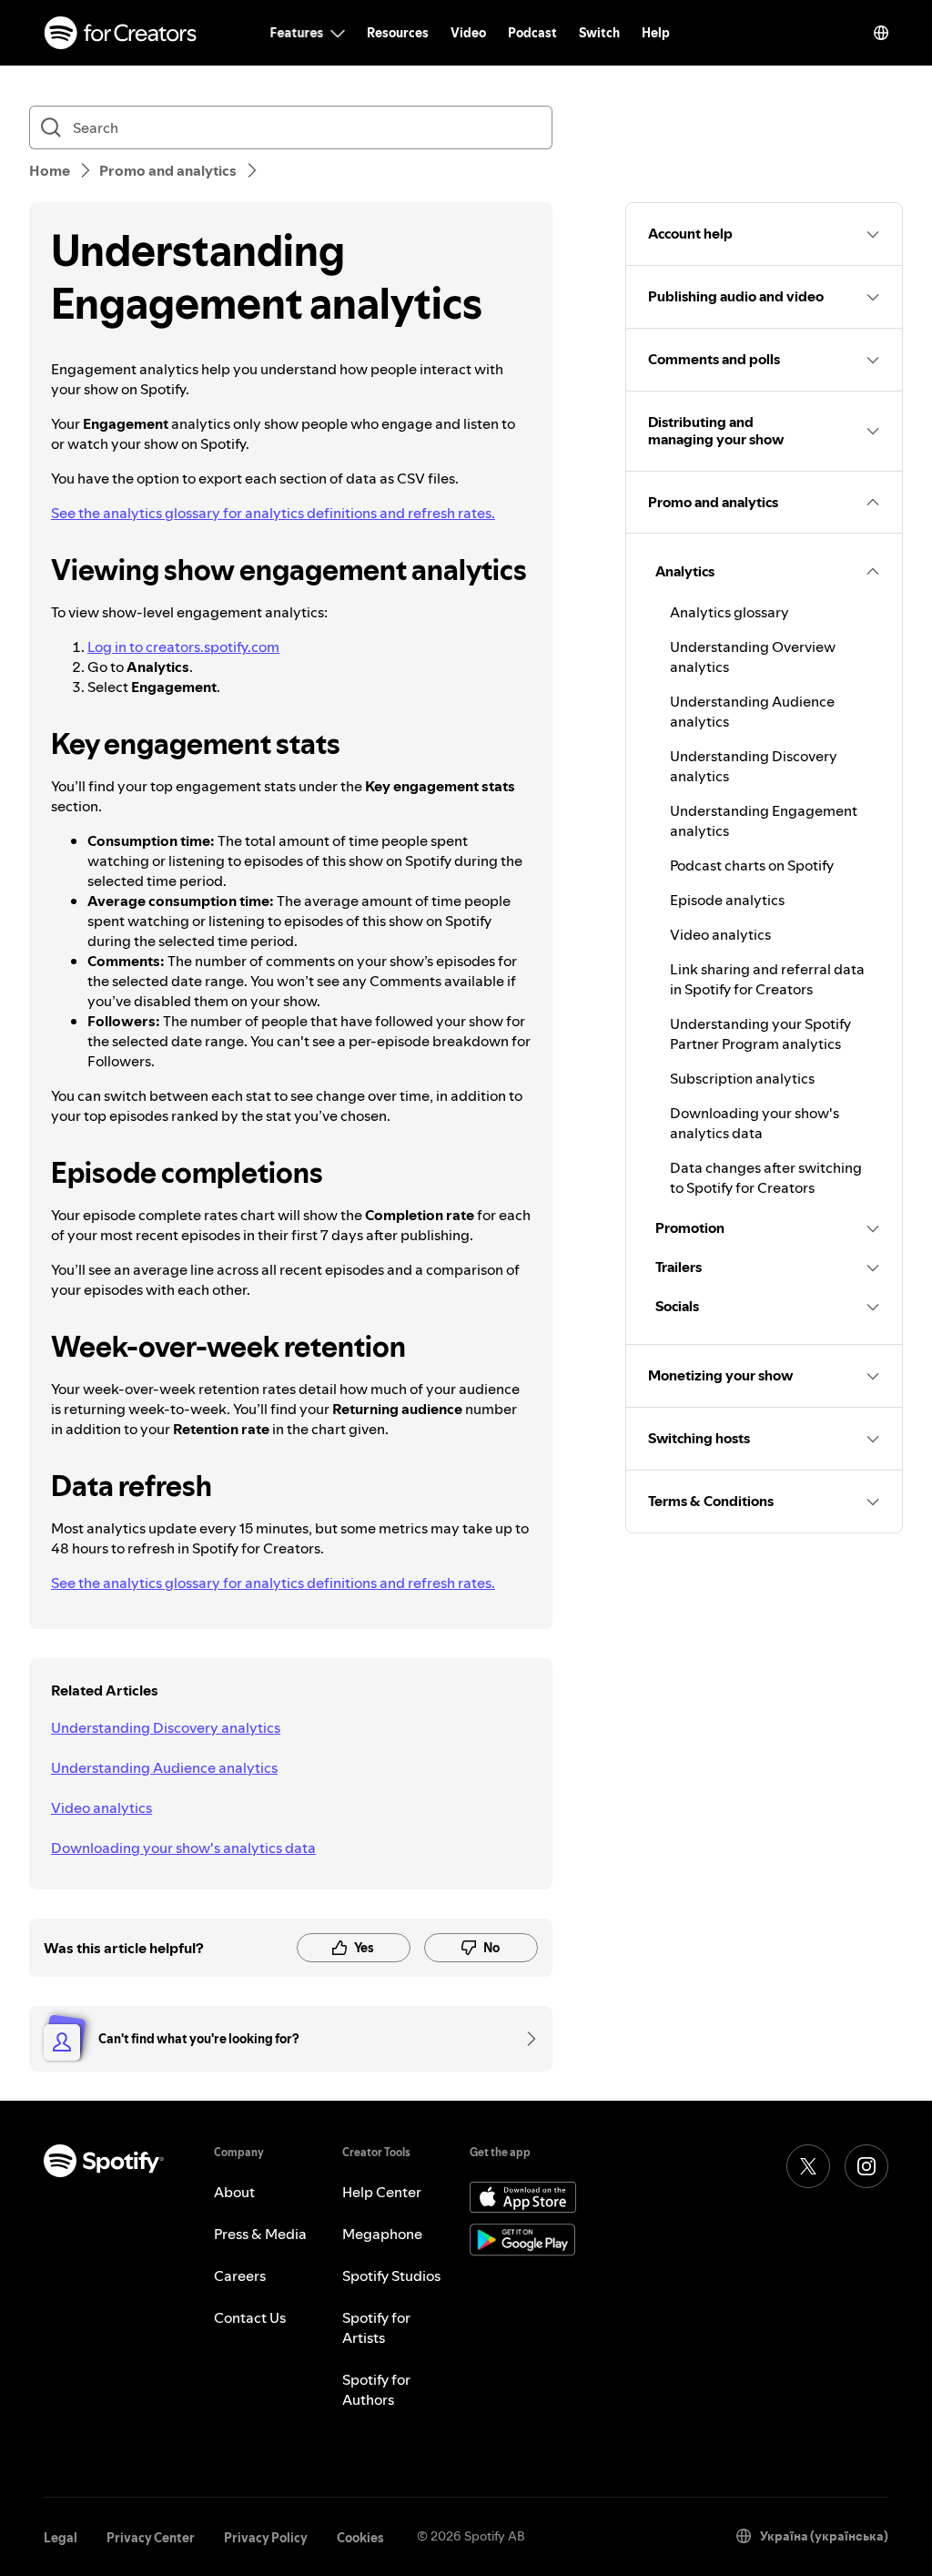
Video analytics (101, 1807)
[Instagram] (866, 2166)
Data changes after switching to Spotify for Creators (766, 1177)
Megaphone (382, 2234)
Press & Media (260, 2234)
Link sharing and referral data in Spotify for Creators (767, 979)
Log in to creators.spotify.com (183, 647)
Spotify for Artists (376, 2327)
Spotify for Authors (376, 2389)
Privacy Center (151, 2538)
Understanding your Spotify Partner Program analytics (760, 1033)
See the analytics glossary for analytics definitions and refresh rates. (273, 513)
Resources (398, 33)
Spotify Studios (391, 2276)
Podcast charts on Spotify (752, 865)
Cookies (360, 2538)
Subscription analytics (742, 1078)
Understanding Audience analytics (164, 1767)
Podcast (532, 33)
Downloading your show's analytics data (183, 1848)
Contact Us (250, 2317)
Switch (599, 33)
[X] (808, 2166)
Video (468, 33)
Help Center (382, 2192)
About (234, 2192)
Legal (61, 2538)
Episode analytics (727, 900)
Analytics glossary (729, 612)
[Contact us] (525, 2039)
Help (656, 33)
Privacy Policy (266, 2538)
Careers (240, 2276)
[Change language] (881, 33)
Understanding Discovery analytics (166, 1727)
